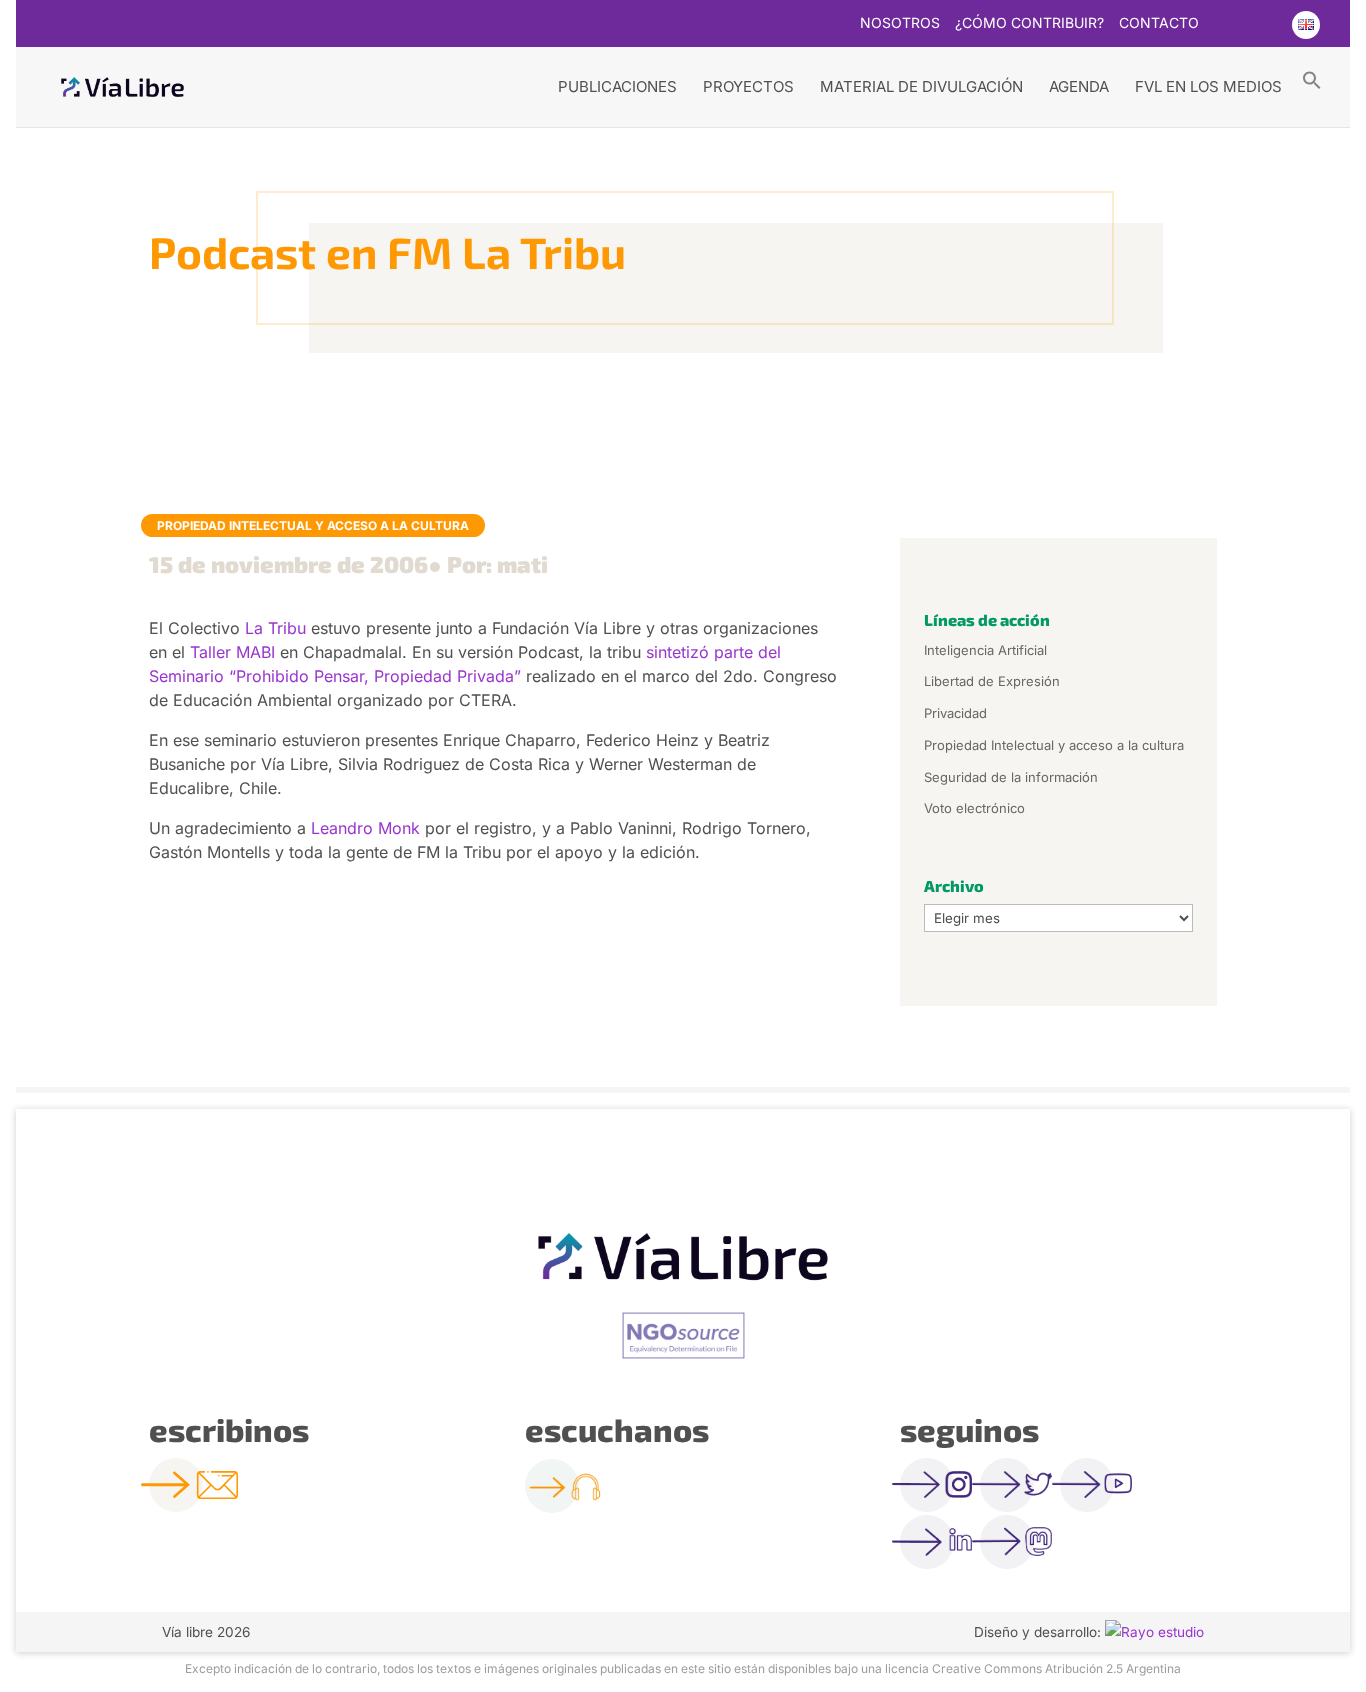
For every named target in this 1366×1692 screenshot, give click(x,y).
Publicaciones (617, 86)
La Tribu (275, 628)
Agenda (1079, 86)
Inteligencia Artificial (985, 650)
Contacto (1159, 23)
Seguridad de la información (1011, 777)
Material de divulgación (921, 86)
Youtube (1265, 25)
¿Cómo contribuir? (1029, 23)
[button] (1312, 79)
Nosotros (900, 23)
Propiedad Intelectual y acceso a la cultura (313, 525)
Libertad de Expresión (992, 681)
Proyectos (748, 86)
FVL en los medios (1208, 86)
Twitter (1226, 25)
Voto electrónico (974, 808)
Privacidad (955, 713)
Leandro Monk (365, 828)
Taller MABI (232, 652)
